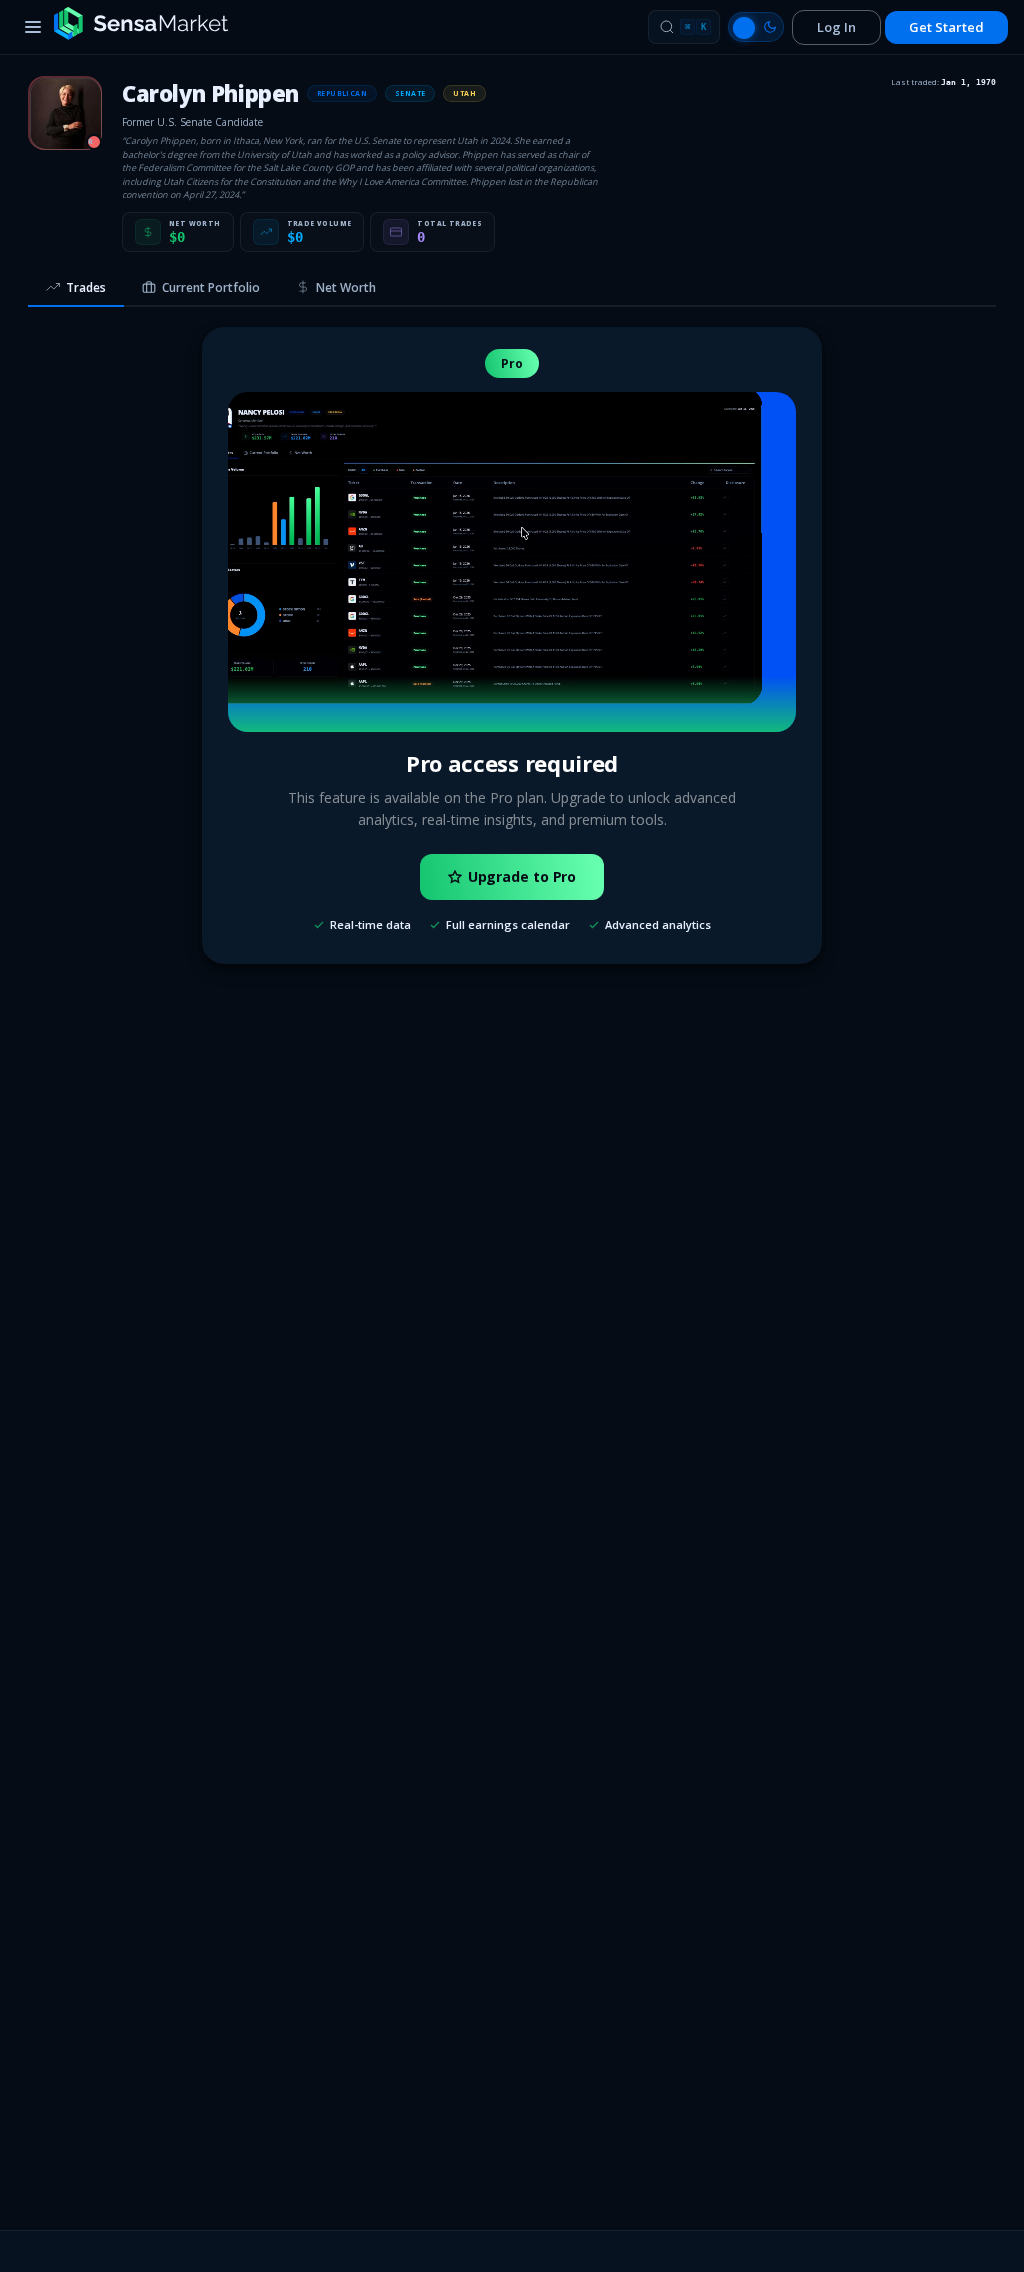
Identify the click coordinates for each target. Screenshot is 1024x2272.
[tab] (76, 289)
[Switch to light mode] (756, 27)
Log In (836, 27)
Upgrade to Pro (522, 876)
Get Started (946, 27)
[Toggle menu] (33, 27)
